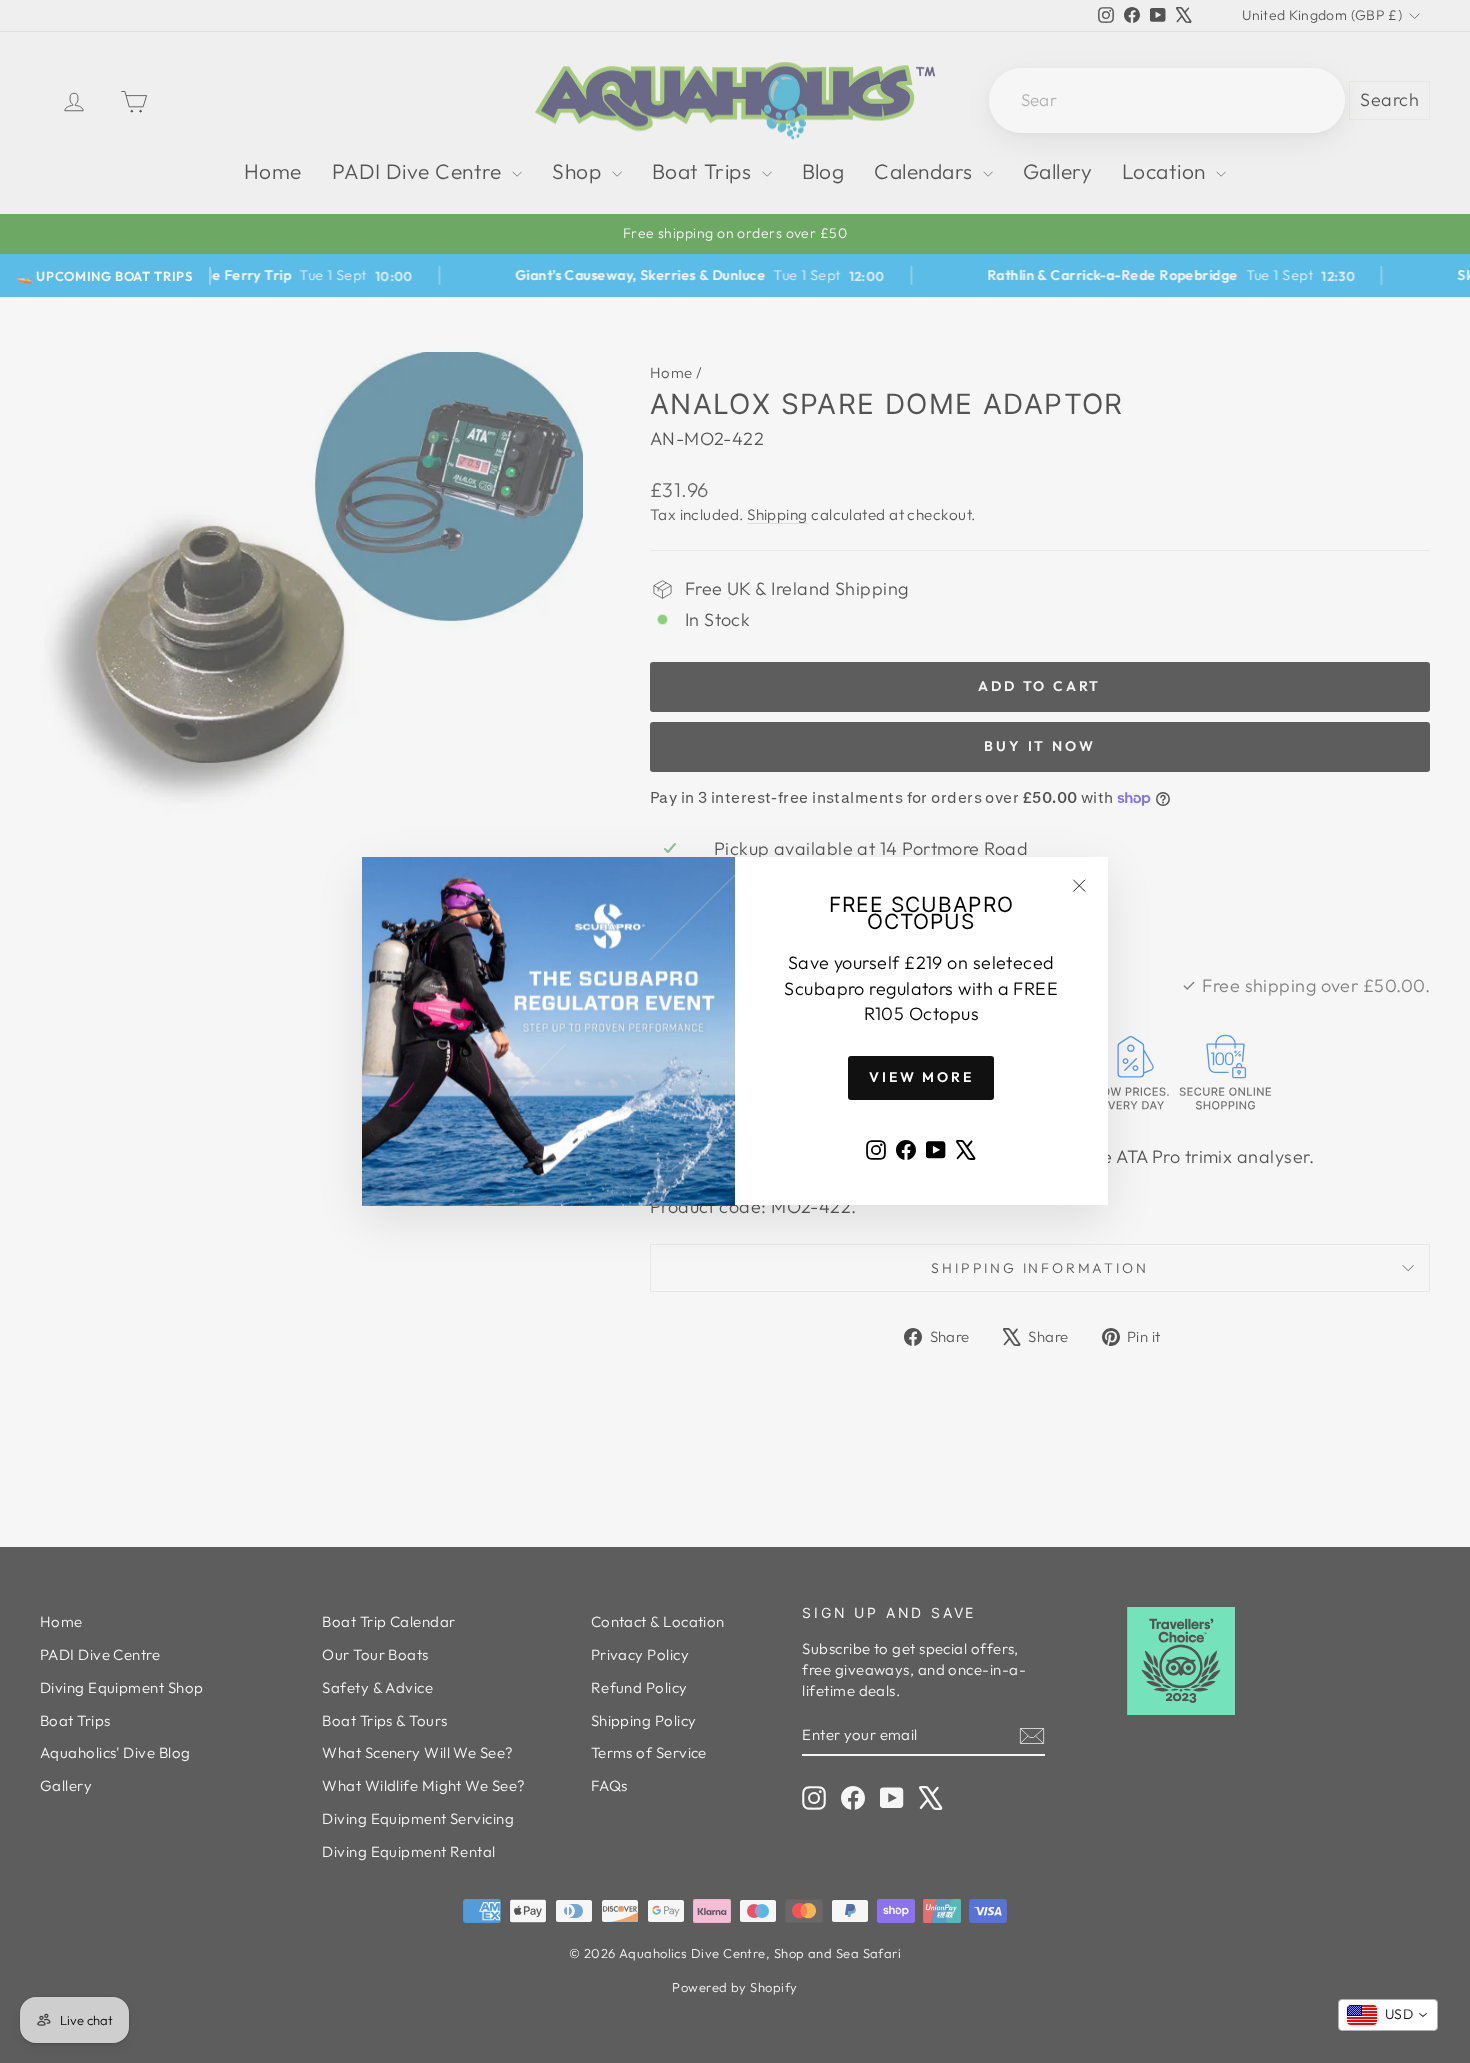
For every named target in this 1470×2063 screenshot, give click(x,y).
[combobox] (1388, 2015)
